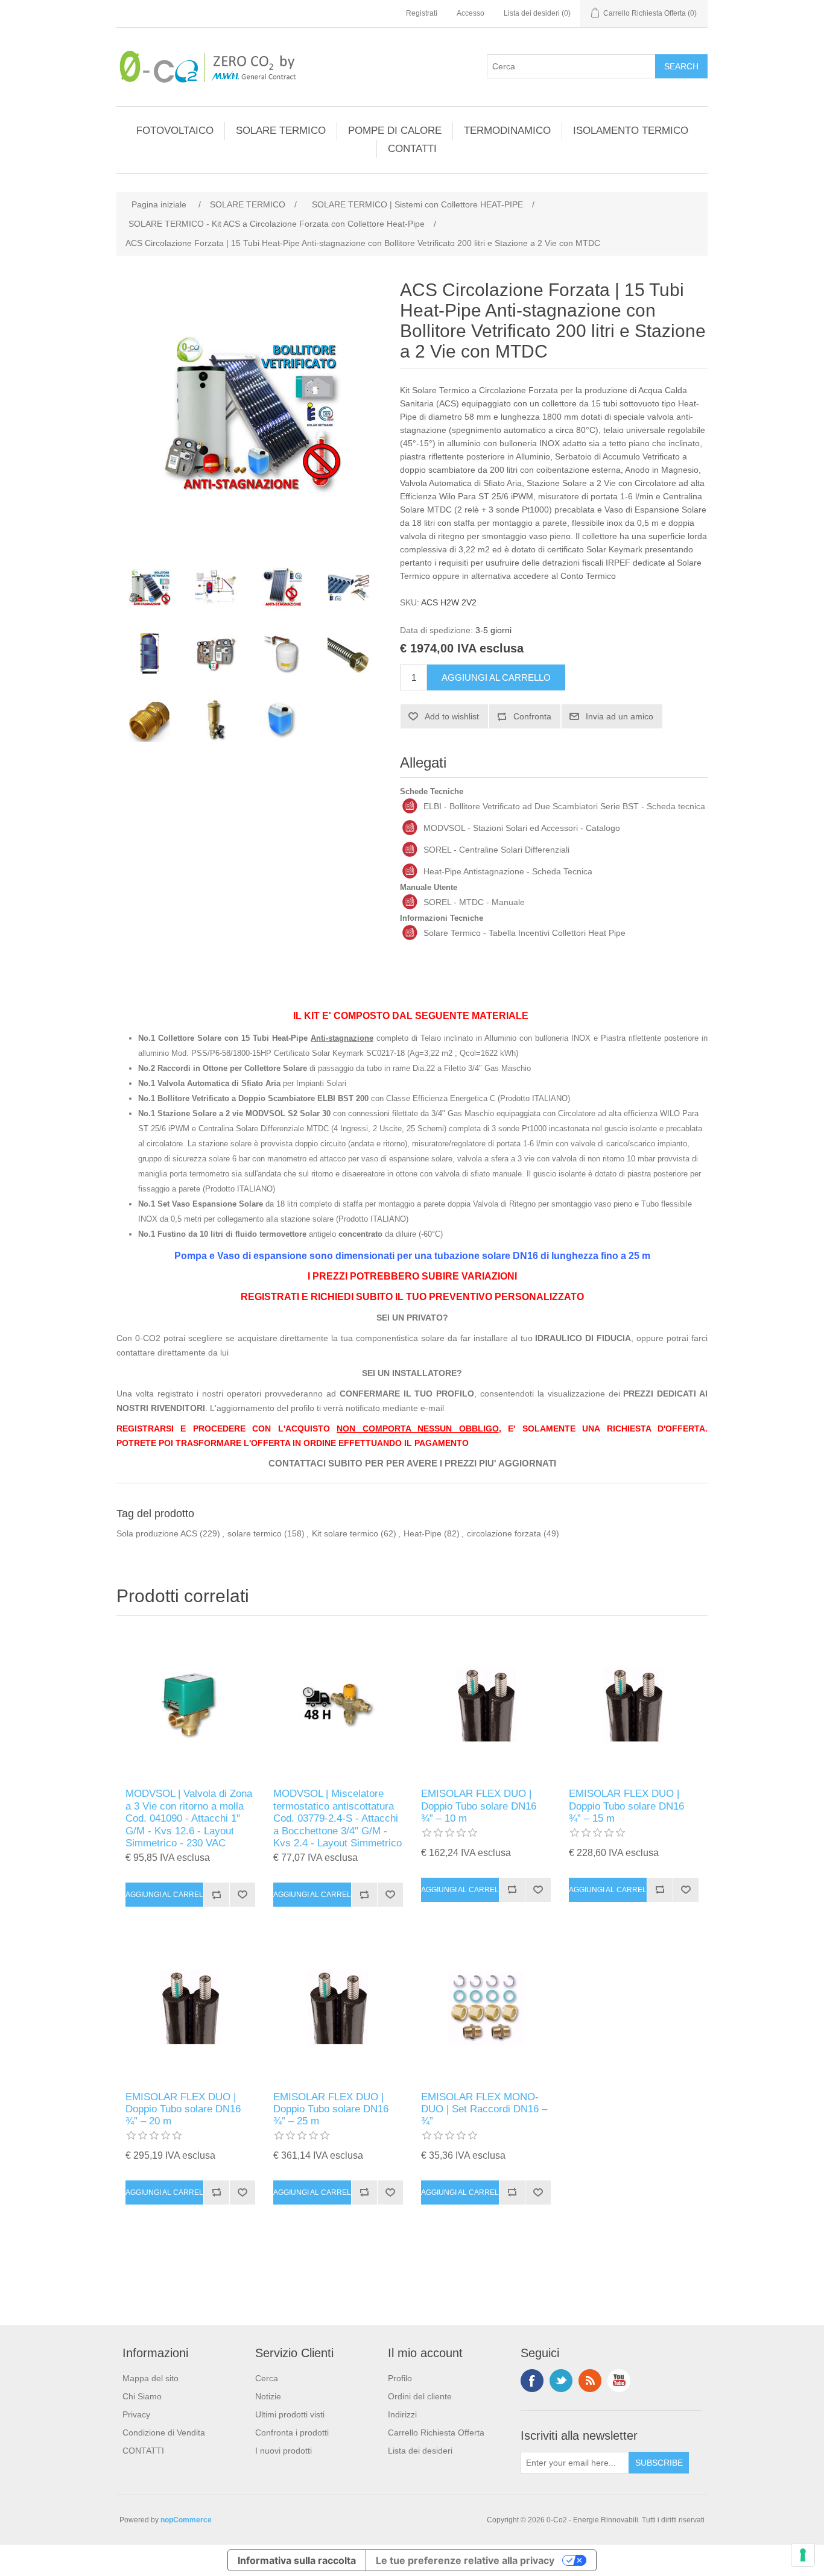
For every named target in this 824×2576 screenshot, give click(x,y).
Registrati (422, 13)
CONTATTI (412, 149)
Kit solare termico (345, 1533)
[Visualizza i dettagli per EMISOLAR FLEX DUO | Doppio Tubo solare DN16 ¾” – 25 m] (338, 2008)
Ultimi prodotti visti (290, 2414)
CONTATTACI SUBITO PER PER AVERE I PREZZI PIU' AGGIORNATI (412, 1463)
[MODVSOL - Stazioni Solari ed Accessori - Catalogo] (410, 828)
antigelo (260, 1234)
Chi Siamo (142, 2396)
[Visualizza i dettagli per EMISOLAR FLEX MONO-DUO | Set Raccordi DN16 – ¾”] (486, 2008)
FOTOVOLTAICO (175, 131)
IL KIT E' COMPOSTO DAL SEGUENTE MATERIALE (411, 1016)
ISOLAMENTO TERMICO (631, 131)
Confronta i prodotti (292, 2432)
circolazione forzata (504, 1533)
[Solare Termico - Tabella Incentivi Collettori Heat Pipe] (410, 933)
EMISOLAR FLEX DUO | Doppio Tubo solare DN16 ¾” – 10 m (479, 1806)
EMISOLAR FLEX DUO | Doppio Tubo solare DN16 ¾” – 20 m (183, 2109)
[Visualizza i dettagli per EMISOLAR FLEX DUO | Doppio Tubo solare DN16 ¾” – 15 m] (634, 1705)
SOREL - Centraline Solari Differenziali (496, 850)
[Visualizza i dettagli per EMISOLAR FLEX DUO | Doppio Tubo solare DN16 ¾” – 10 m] (486, 1705)
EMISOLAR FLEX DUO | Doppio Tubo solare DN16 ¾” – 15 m (626, 1806)
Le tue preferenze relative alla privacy (465, 2560)
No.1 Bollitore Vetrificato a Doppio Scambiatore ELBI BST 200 (253, 1098)
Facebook (532, 2381)
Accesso (471, 13)
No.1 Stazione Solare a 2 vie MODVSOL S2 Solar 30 (234, 1113)
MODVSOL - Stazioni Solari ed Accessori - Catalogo (522, 828)
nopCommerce (186, 2520)
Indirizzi (402, 2414)
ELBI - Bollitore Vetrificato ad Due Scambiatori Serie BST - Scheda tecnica (564, 806)
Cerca (267, 2378)
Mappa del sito (151, 2378)
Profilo (400, 2378)
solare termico (255, 1533)
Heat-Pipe (423, 1533)
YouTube (619, 2381)
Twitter (561, 2381)
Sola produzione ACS (157, 1533)
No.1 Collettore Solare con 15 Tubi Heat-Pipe (256, 1038)
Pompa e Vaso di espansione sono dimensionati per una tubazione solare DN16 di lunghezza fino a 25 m (412, 1256)
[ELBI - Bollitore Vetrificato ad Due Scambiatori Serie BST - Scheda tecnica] (410, 806)
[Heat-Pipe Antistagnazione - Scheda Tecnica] (410, 871)
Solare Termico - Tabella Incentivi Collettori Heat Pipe (525, 933)
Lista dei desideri (420, 2451)
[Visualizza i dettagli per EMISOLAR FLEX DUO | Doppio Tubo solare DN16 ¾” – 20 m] (190, 2008)
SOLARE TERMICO (281, 131)
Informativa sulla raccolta (297, 2560)
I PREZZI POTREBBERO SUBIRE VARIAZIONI (412, 1276)
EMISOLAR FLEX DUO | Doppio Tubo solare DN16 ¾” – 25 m (331, 2109)
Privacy (136, 2414)
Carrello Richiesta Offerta (436, 2432)
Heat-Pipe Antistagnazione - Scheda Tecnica (508, 871)
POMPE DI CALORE (395, 131)
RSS (590, 2381)
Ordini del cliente (420, 2396)
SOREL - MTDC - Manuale (474, 902)
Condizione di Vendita (164, 2432)
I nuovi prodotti (284, 2451)
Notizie (268, 2396)
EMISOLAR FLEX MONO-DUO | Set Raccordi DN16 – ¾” (484, 2109)
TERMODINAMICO (507, 131)
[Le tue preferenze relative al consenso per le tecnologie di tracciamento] (803, 2555)
